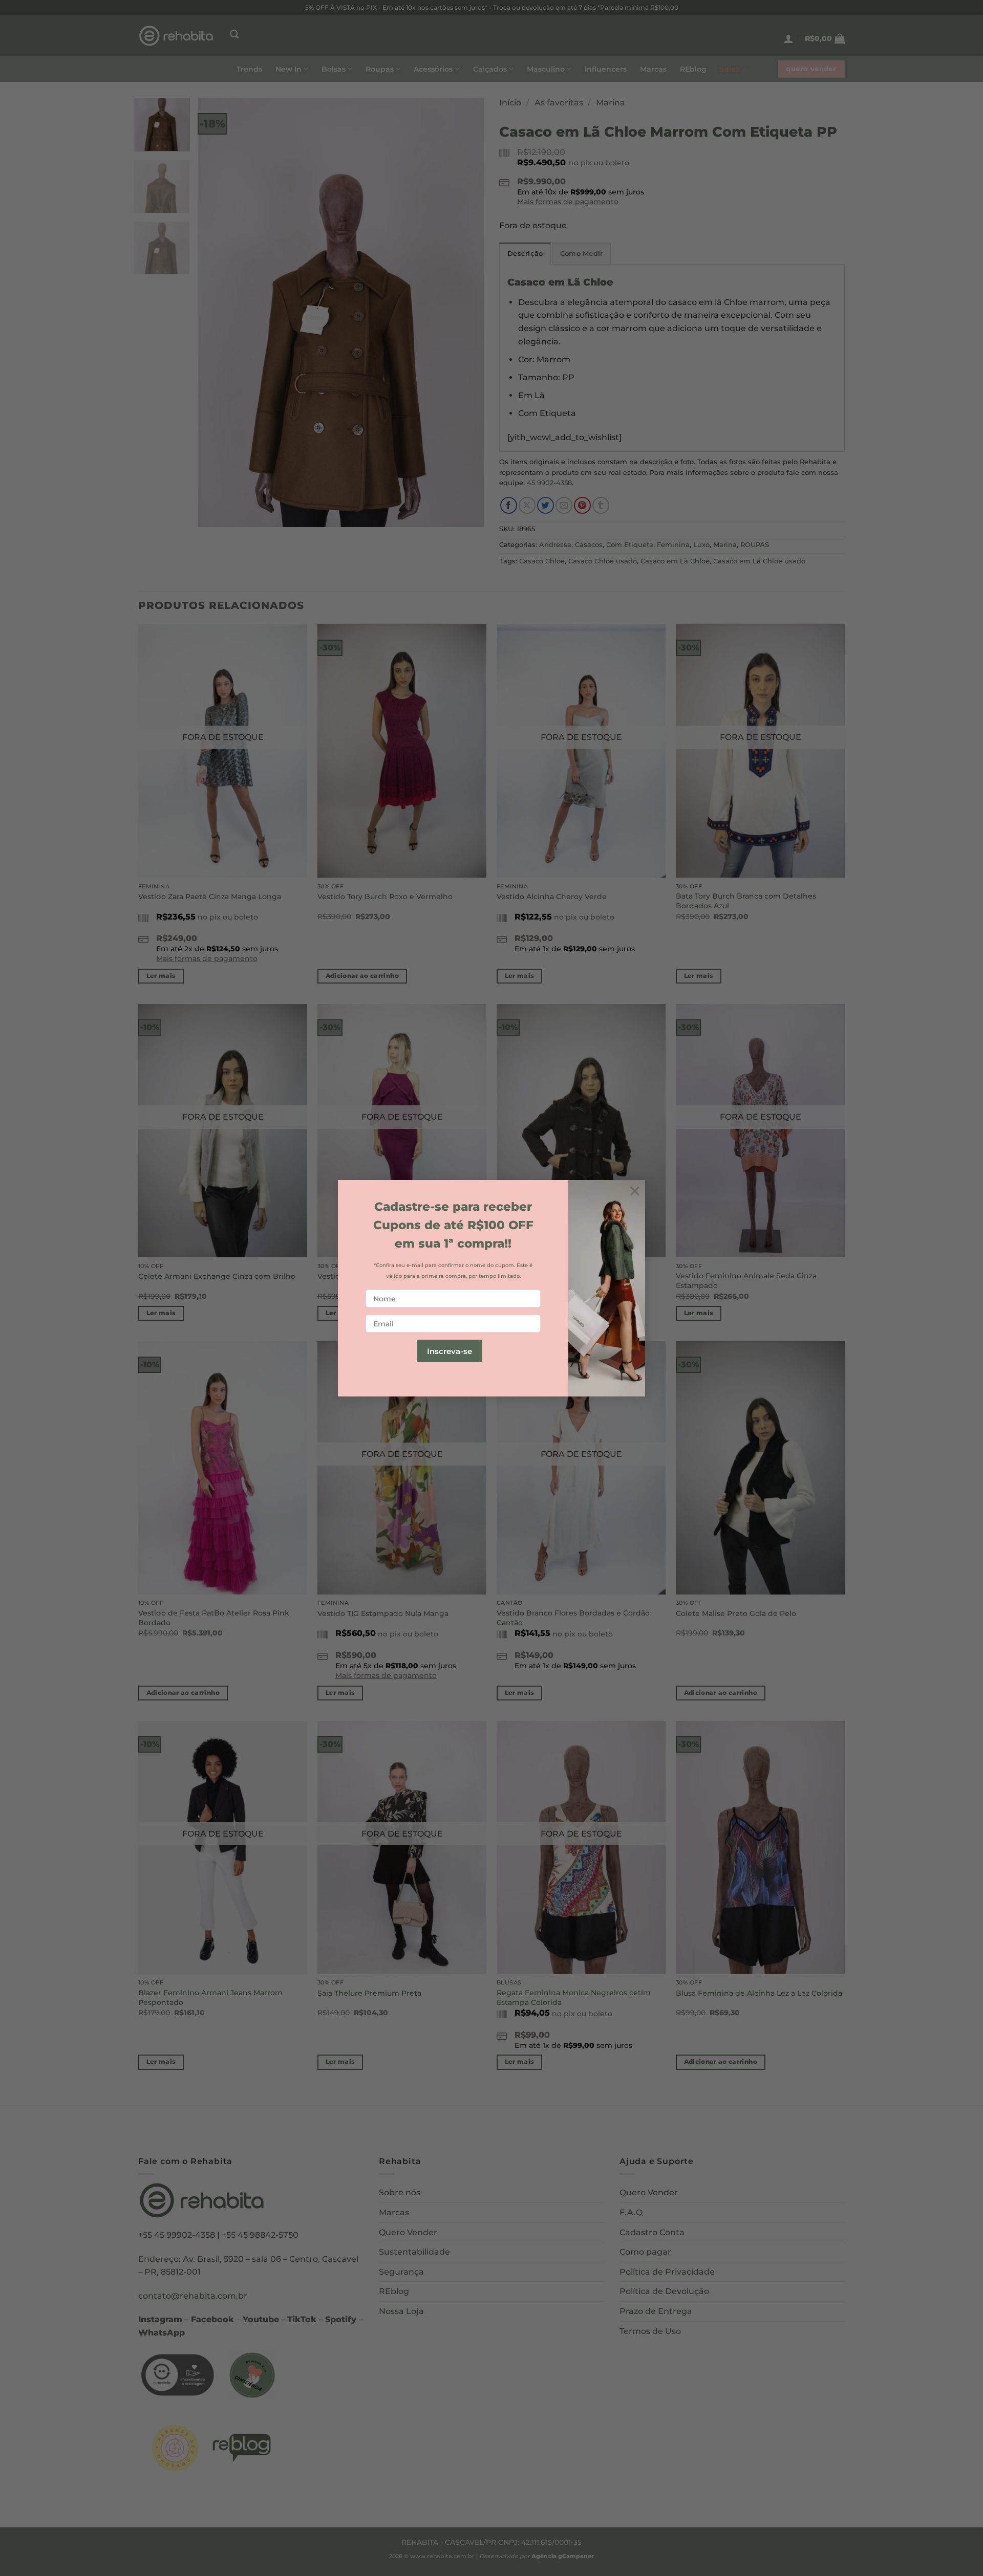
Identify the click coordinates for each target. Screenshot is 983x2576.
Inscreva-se (450, 1351)
